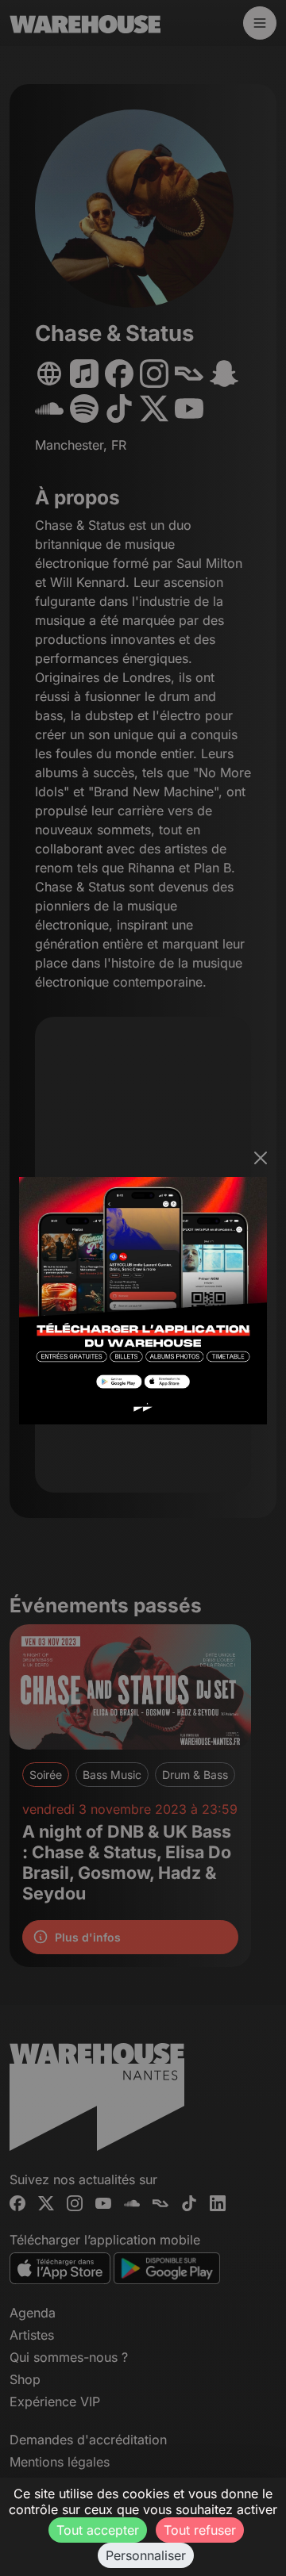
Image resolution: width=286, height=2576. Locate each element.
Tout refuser (200, 2530)
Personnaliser (146, 2555)
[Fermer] (261, 1158)
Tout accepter (98, 2530)
